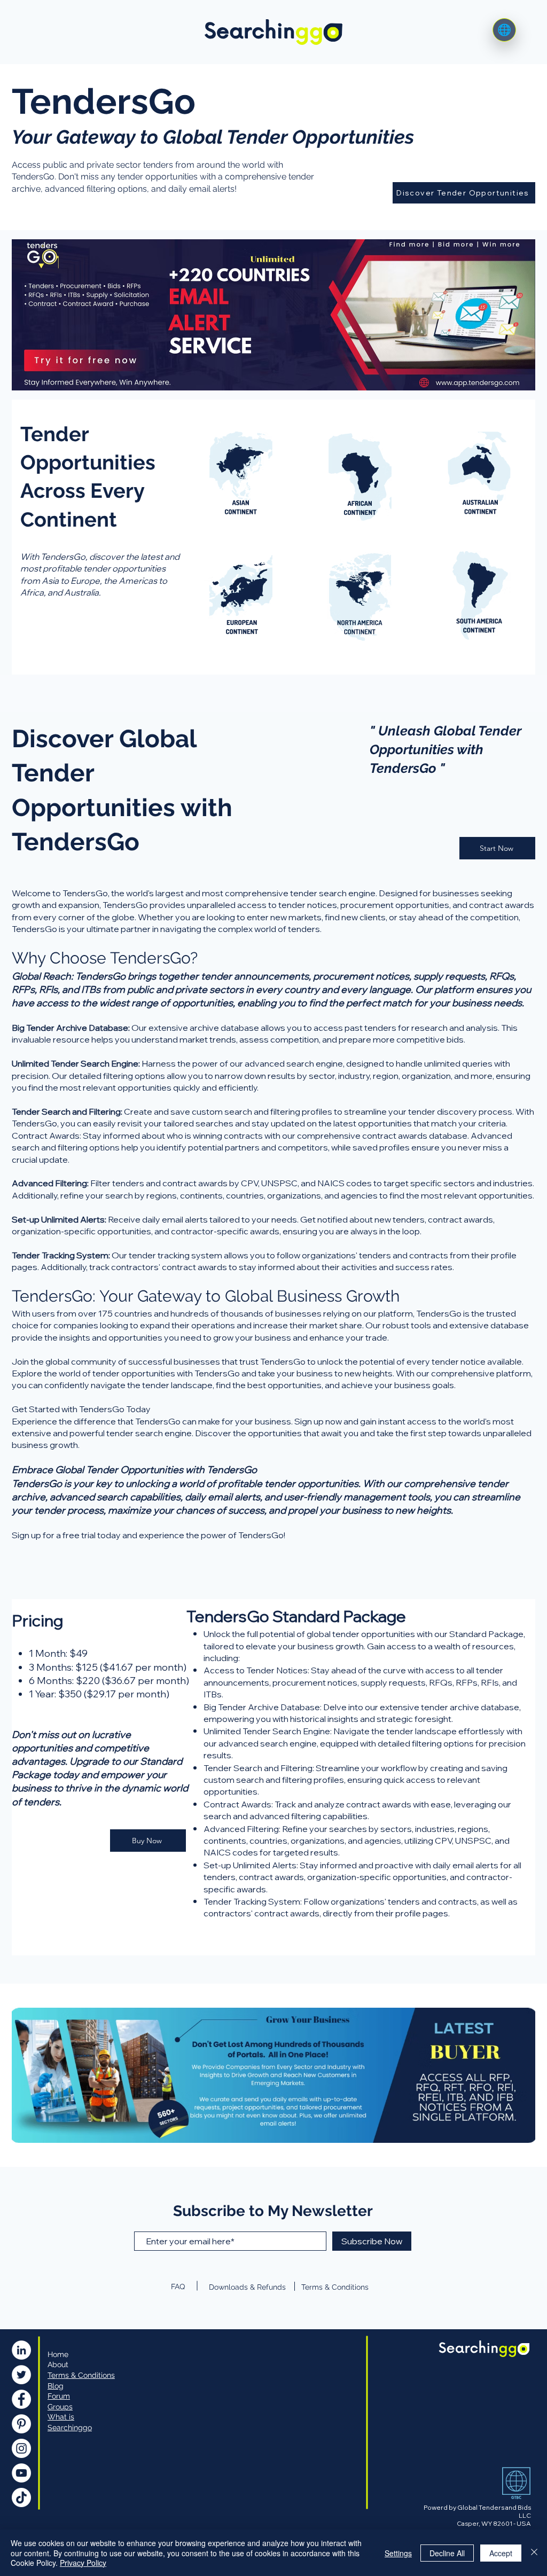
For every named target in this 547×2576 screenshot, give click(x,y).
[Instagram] (21, 2448)
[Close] (534, 2553)
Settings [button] (398, 2553)
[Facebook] (21, 2399)
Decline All (447, 2553)
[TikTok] (21, 2497)
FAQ (178, 2287)
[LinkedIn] (21, 2350)
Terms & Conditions (335, 2287)
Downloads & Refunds (247, 2287)
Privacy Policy (83, 2563)
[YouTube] (21, 2473)
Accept (501, 2553)
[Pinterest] (21, 2424)
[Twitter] (21, 2375)
